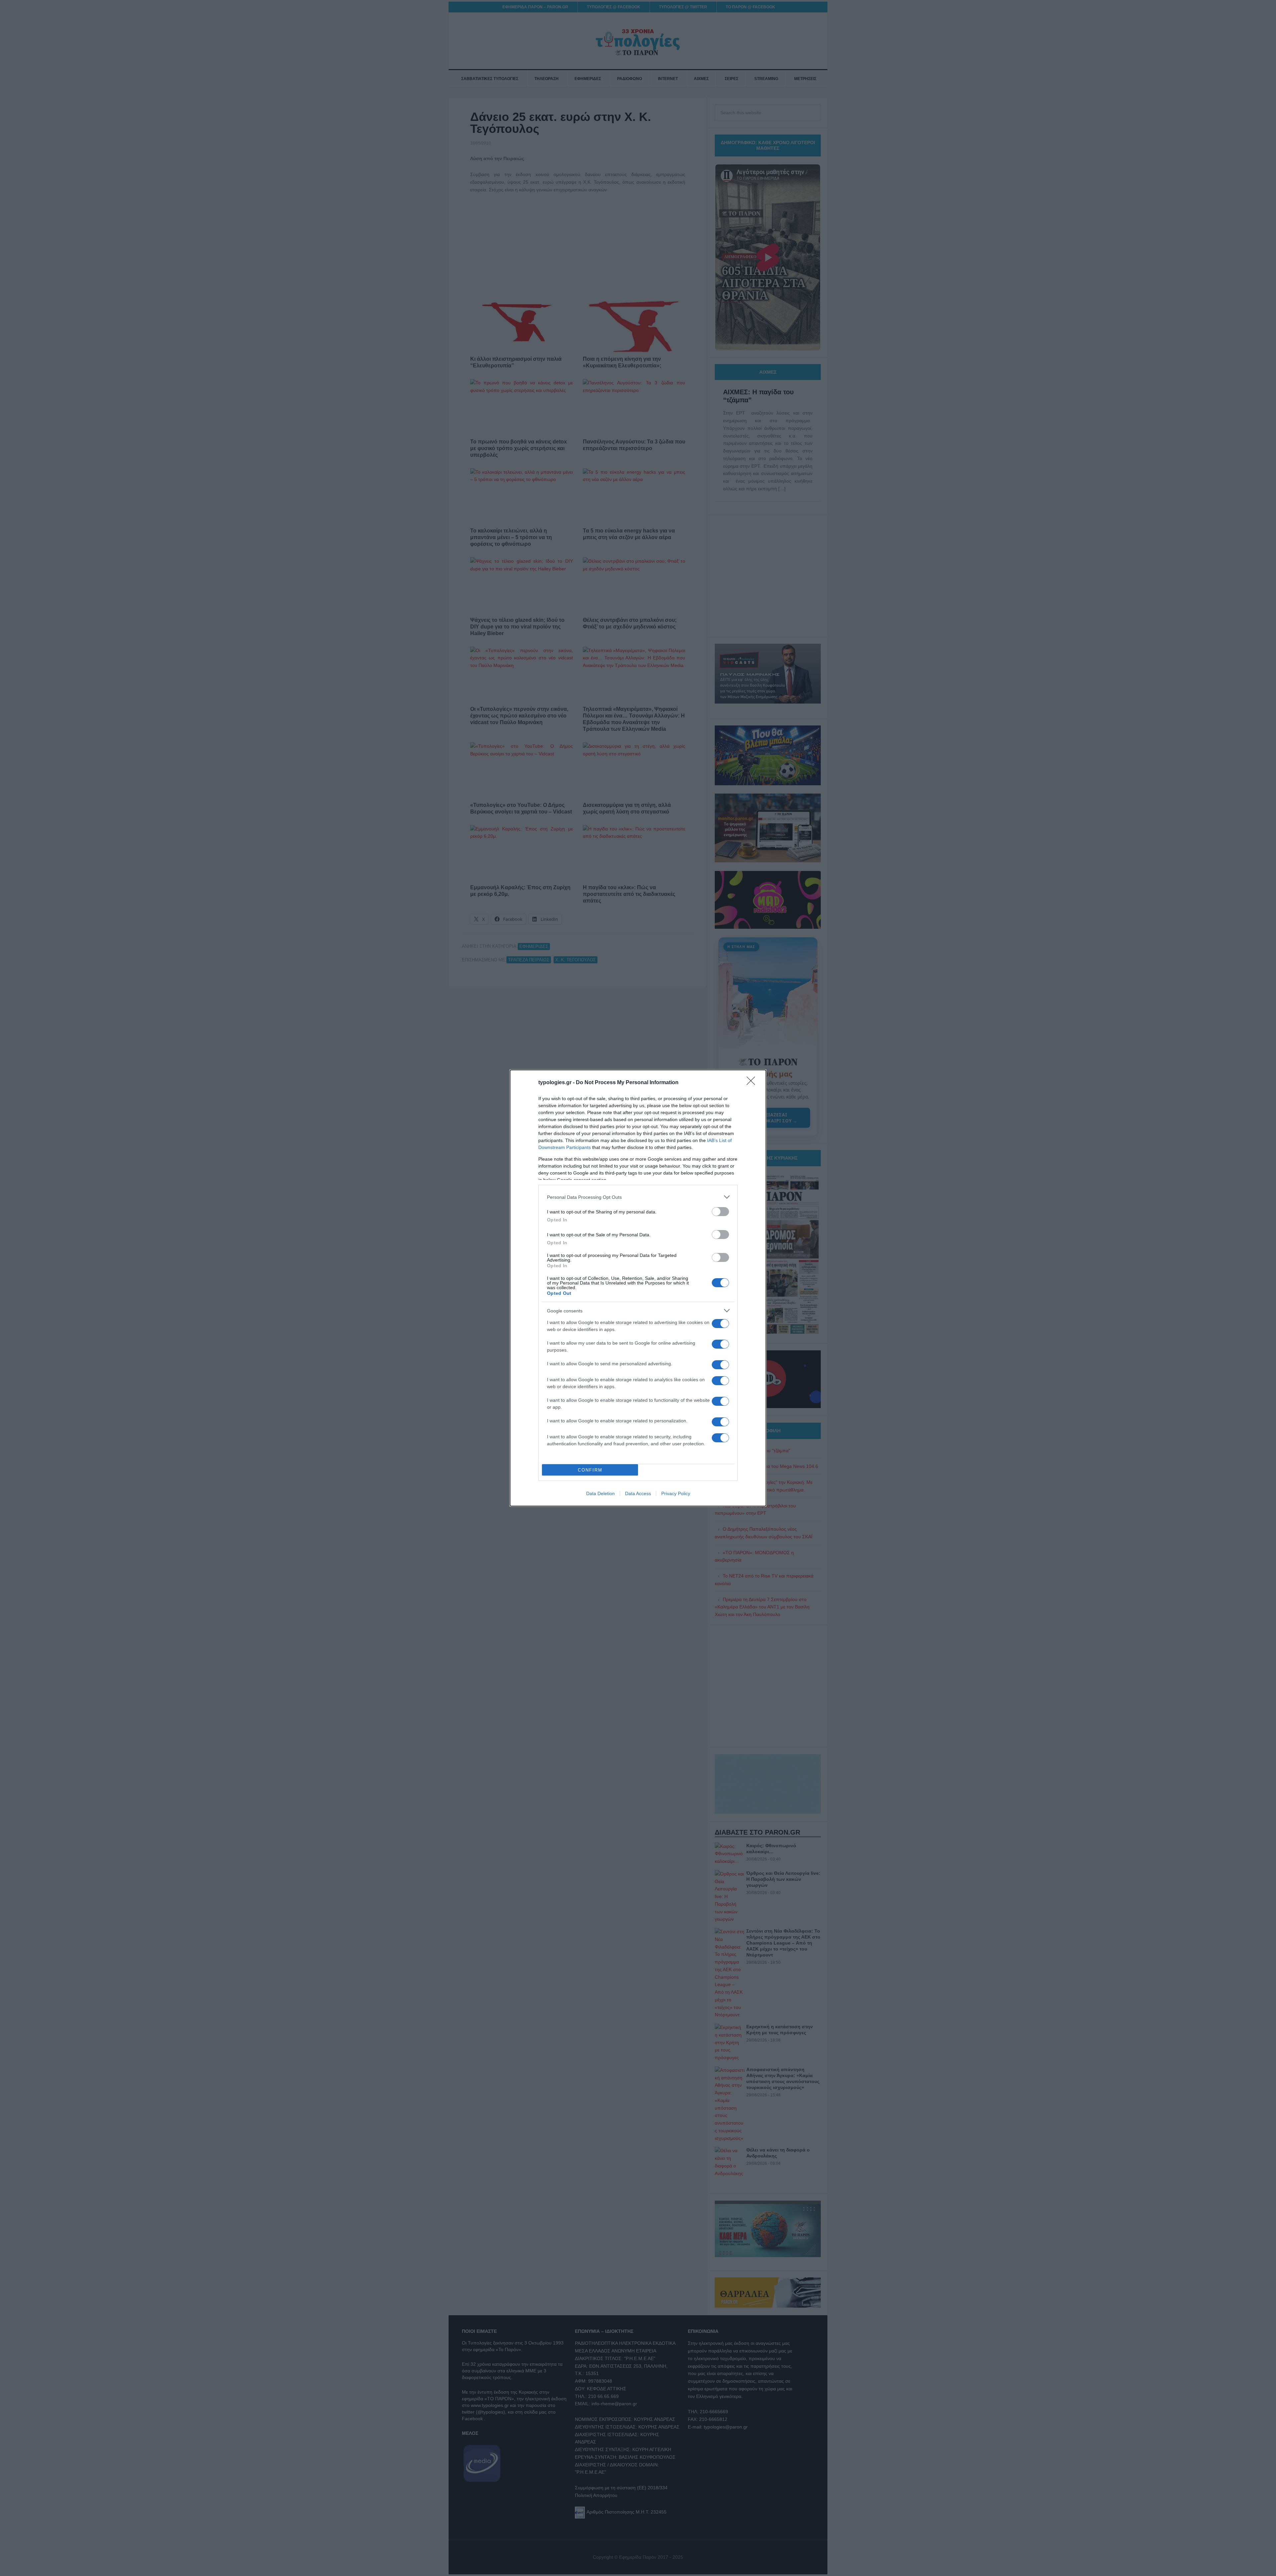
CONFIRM (590, 1470)
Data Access (638, 1493)
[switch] (720, 1212)
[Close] (753, 1083)
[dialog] (638, 1288)
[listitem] (638, 1197)
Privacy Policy (676, 1493)
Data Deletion (600, 1493)
